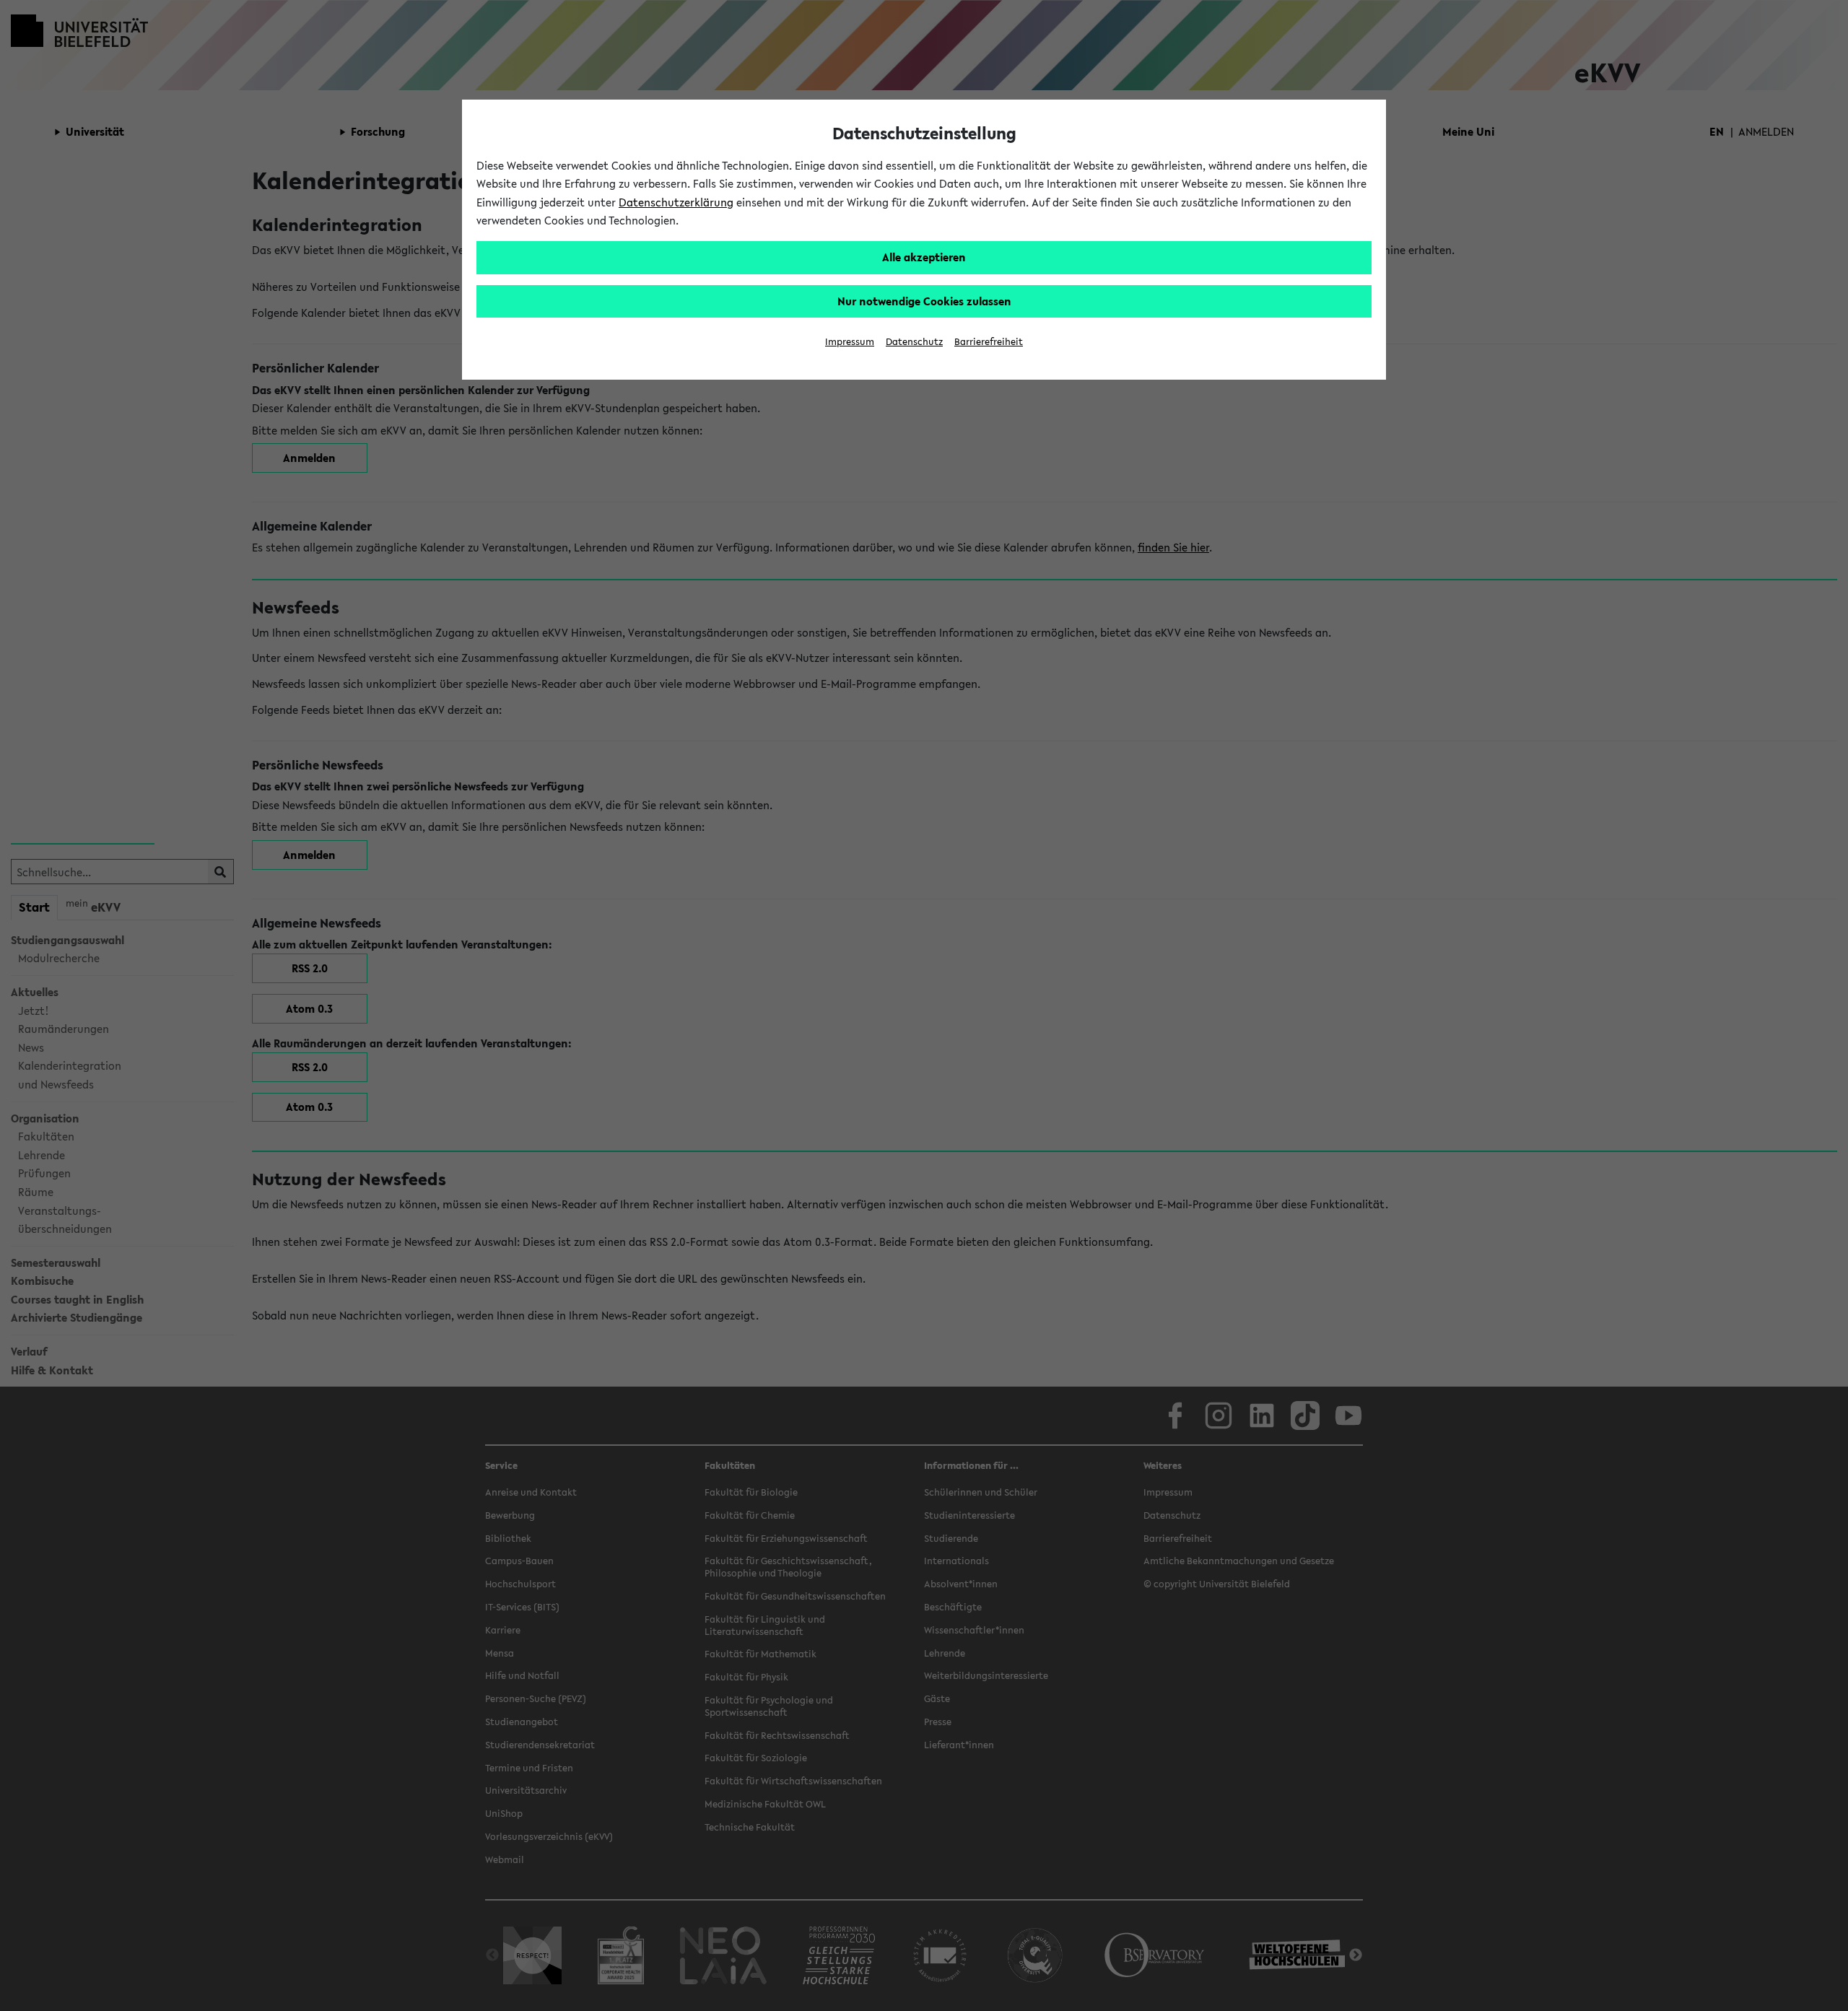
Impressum (850, 342)
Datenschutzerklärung (676, 202)
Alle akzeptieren (924, 257)
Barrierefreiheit (989, 342)
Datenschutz (914, 342)
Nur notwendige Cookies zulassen (924, 301)
